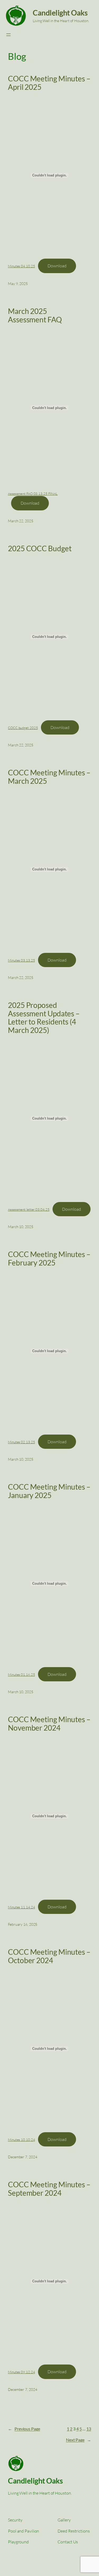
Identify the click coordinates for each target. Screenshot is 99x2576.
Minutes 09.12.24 (21, 2372)
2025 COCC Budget (40, 549)
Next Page (79, 2440)
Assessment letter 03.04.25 (29, 1209)
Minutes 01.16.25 (21, 1674)
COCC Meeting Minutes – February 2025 (49, 1259)
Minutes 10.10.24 (21, 2140)
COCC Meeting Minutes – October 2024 (49, 1956)
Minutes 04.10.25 (21, 266)
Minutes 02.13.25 (21, 1442)
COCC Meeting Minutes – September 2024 (49, 2189)
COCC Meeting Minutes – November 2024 (49, 1724)
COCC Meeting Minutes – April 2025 (49, 83)
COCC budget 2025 (23, 728)
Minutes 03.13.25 (21, 960)
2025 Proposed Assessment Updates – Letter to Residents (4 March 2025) (44, 1018)
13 (89, 2429)
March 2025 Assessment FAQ (35, 315)
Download (57, 266)
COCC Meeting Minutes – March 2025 (49, 777)
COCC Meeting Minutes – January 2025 (49, 1491)
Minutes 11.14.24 (21, 1907)
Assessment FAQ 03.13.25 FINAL (33, 494)
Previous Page (24, 2429)
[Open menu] (8, 35)
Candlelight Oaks (60, 13)
